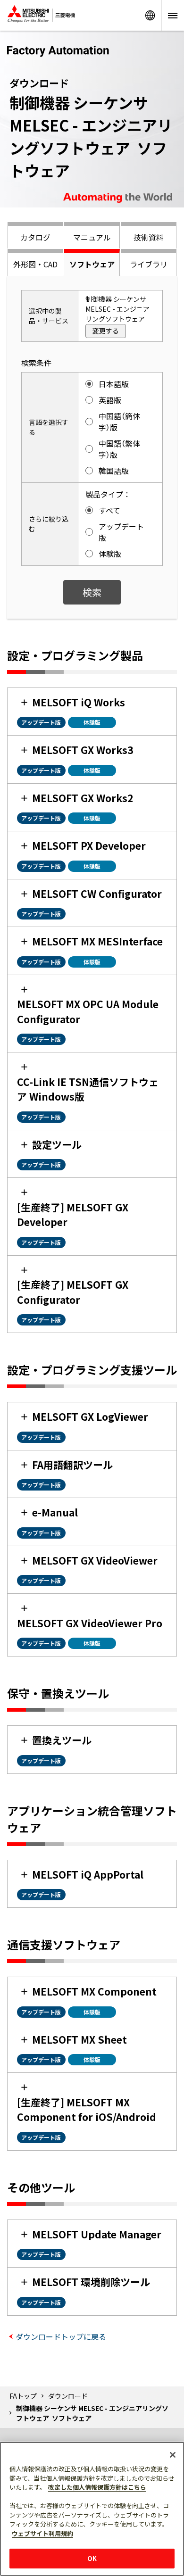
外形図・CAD (35, 264)
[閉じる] (173, 2455)
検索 (92, 592)
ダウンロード (68, 2396)
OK (92, 2558)
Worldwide (150, 15)
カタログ (35, 237)
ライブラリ (149, 264)
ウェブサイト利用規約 (42, 2533)
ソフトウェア (92, 264)
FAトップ (23, 2396)
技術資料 (149, 237)
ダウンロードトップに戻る (61, 2336)
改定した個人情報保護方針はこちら (97, 2487)
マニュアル (92, 237)
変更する (106, 331)
